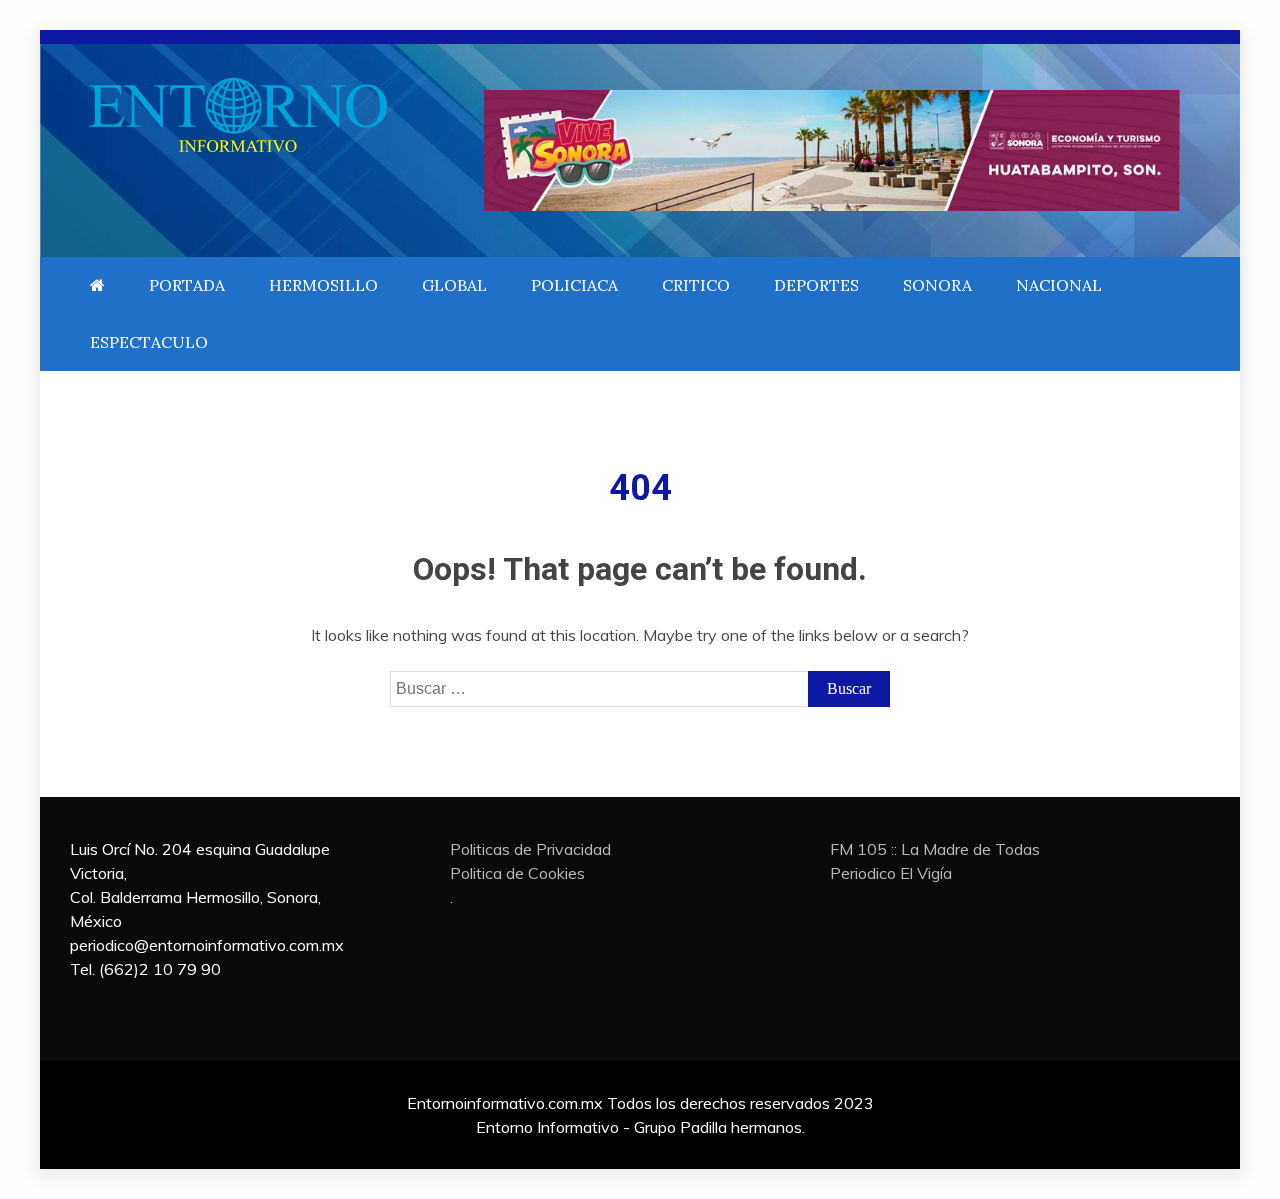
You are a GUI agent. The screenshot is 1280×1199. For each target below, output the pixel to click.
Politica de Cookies (517, 873)
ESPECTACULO (149, 342)
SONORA (937, 285)
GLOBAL (454, 285)
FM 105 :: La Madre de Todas (935, 849)
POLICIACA (574, 285)
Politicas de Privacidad (530, 849)
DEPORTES (816, 285)
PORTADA (187, 285)
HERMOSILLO (323, 285)
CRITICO (696, 285)
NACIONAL (1059, 285)
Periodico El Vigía (891, 873)
